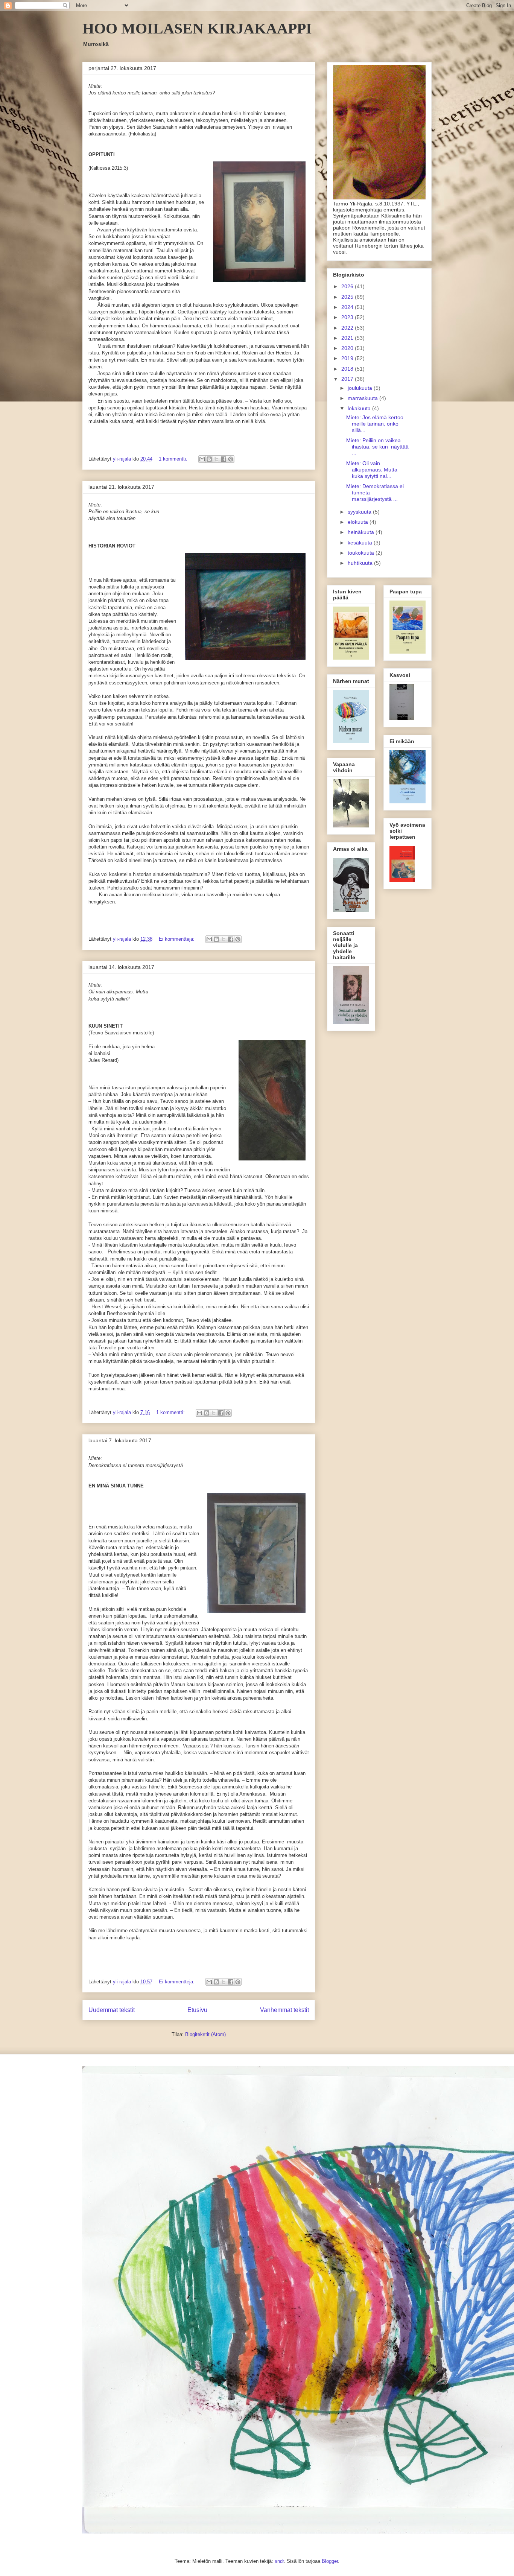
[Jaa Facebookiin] (224, 459)
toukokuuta (362, 553)
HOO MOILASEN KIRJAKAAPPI (197, 28)
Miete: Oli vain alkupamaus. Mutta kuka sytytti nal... (372, 470)
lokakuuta (360, 408)
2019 (348, 358)
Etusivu (197, 2010)
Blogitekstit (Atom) (205, 2034)
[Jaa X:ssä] (216, 459)
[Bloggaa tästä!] (209, 459)
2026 (348, 286)
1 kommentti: (174, 459)
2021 (348, 338)
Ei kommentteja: (177, 939)
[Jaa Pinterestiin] (231, 459)
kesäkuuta (361, 543)
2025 (348, 297)
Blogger (330, 2561)
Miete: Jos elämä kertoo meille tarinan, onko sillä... (375, 424)
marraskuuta (363, 398)
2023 (348, 317)
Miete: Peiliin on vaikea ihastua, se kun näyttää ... (377, 447)
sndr (279, 2561)
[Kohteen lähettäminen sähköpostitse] (202, 459)
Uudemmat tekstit (112, 2010)
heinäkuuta (362, 532)
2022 (348, 328)
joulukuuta (361, 388)
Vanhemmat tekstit (284, 2010)
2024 (348, 307)
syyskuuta (360, 512)
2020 (348, 348)
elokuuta (359, 522)
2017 (348, 379)
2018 (348, 369)
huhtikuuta (361, 563)
